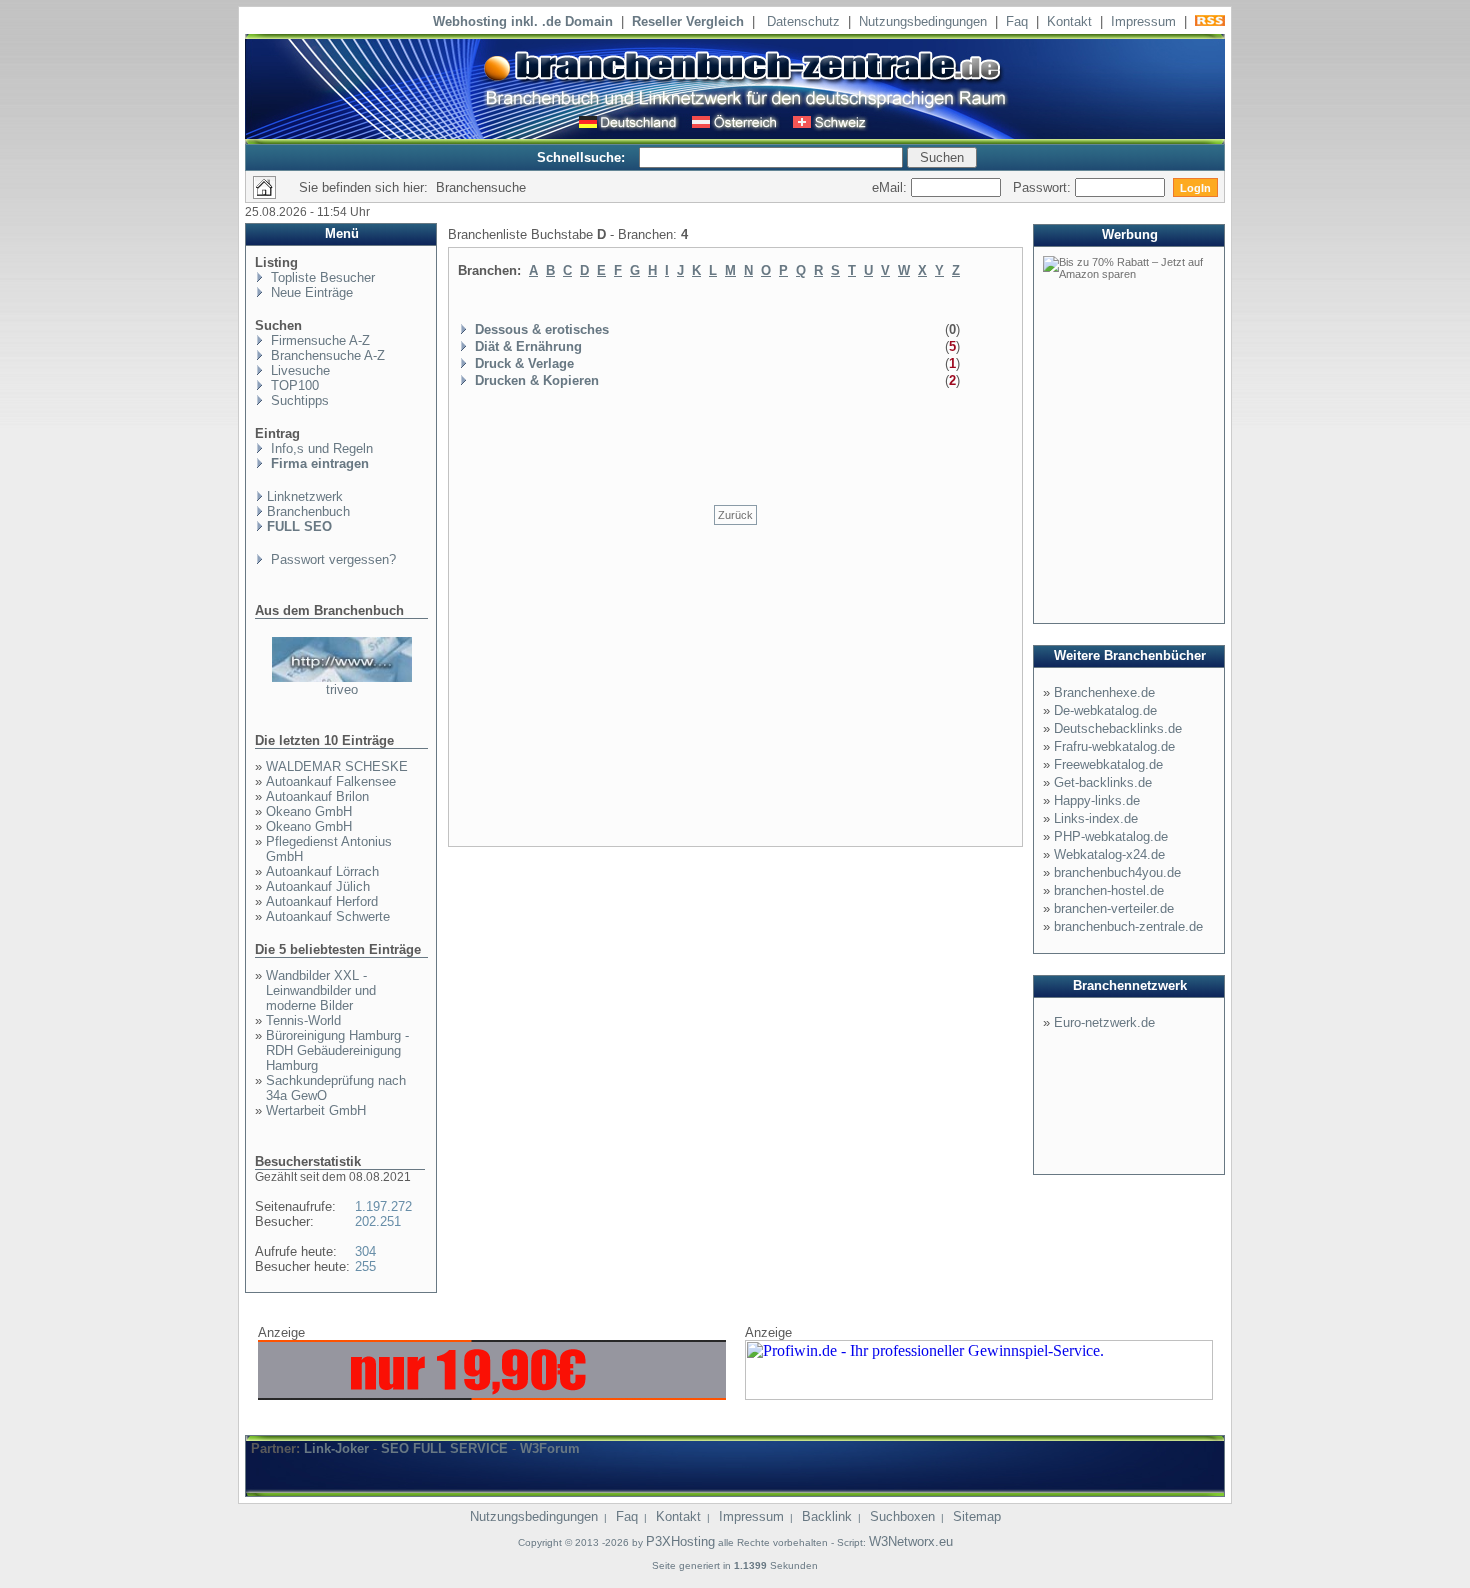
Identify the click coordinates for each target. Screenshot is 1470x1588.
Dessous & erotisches (542, 329)
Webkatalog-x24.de (1109, 854)
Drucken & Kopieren (537, 380)
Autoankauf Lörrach (322, 871)
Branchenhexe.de (1104, 692)
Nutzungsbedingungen (923, 21)
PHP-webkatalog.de (1111, 836)
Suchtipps (298, 400)
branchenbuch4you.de (1117, 872)
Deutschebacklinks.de (1118, 728)
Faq (1017, 21)
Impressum (1143, 21)
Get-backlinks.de (1103, 782)
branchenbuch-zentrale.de (1128, 926)
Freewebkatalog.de (1108, 764)
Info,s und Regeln (320, 448)
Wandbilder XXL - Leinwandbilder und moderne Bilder (321, 990)
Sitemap (977, 1516)
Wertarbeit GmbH (316, 1110)
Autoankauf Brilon (317, 796)
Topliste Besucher (321, 277)
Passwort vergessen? (331, 559)
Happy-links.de (1097, 800)
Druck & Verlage (524, 363)
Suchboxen (902, 1516)
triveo (342, 689)
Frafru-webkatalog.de (1114, 746)
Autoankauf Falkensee (331, 781)
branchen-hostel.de (1109, 890)
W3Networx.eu (911, 1541)
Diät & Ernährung (528, 346)
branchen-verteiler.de (1114, 908)
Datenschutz (803, 21)
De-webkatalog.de (1105, 710)
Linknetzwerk (305, 496)
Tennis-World (303, 1020)
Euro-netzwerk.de (1104, 1022)
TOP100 (293, 385)
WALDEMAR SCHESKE (337, 766)
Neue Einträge (310, 292)
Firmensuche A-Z (318, 340)
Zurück (735, 515)
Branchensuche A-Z (326, 355)
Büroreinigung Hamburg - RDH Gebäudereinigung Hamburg (337, 1050)
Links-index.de (1096, 818)
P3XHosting (680, 1541)
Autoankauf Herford (322, 901)
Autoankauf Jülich (318, 886)
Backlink (827, 1516)
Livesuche (298, 370)
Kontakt (1069, 21)
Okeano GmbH (309, 811)
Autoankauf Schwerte (328, 916)
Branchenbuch (308, 511)
